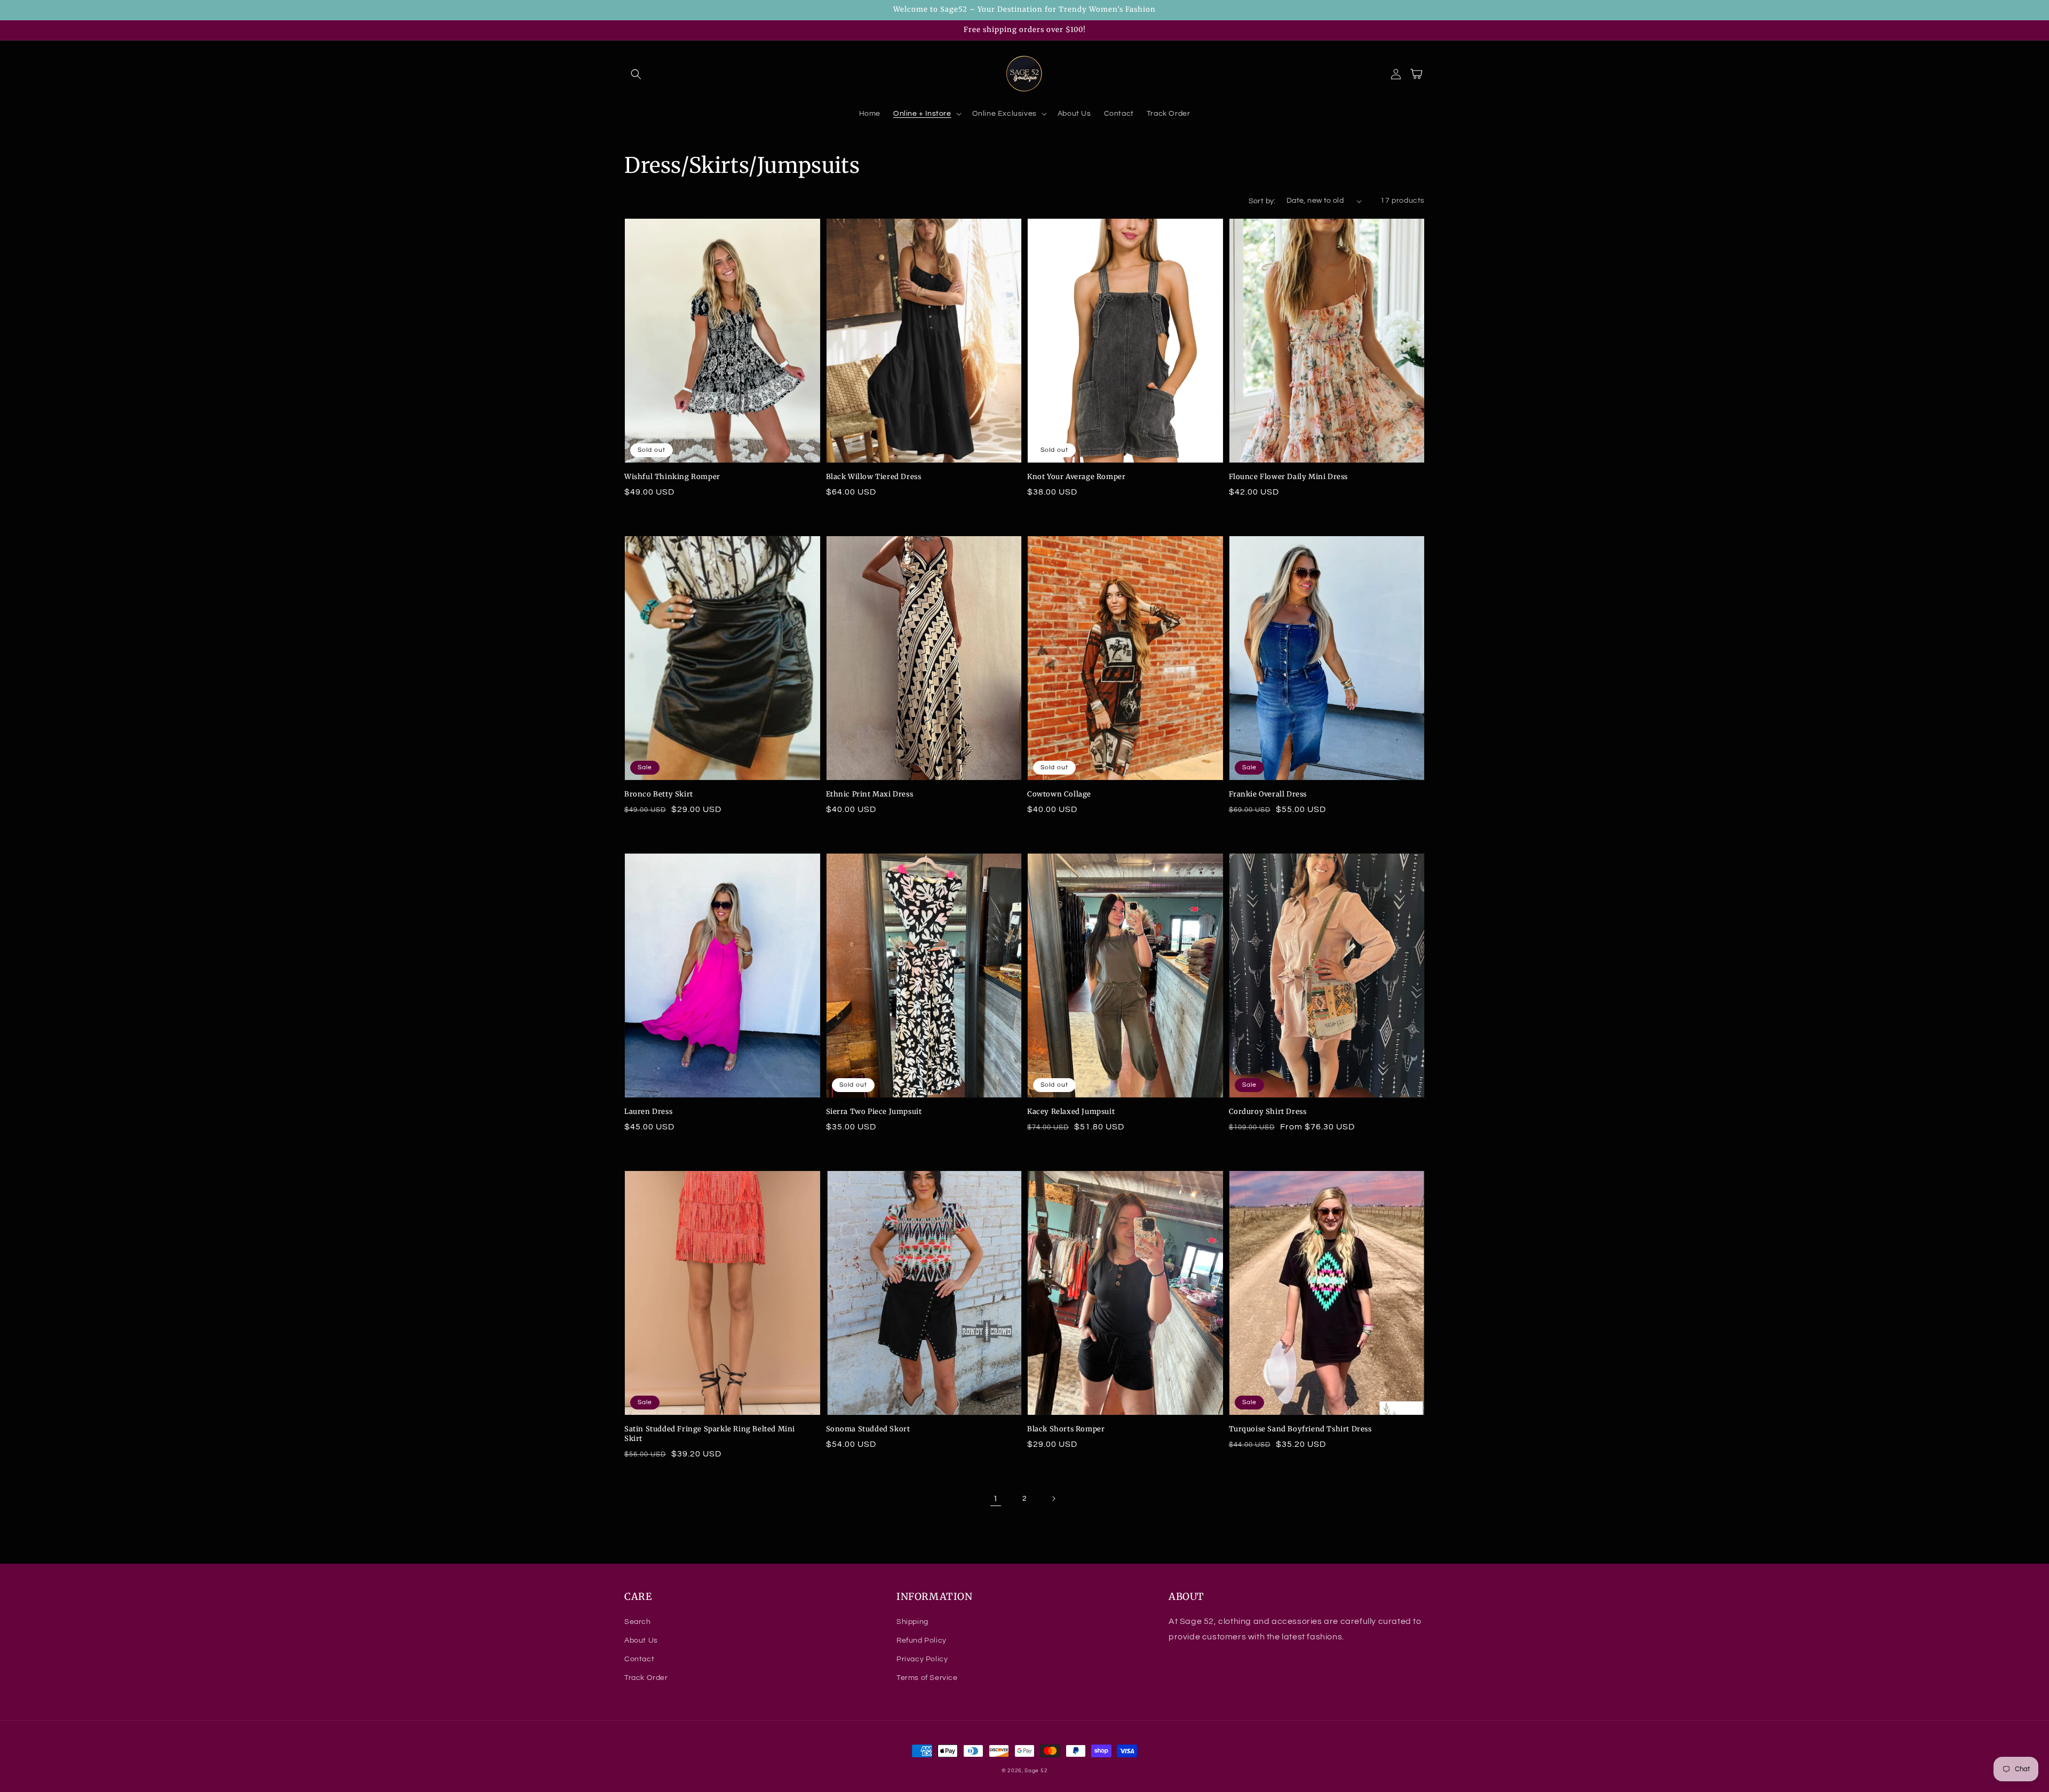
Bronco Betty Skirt (659, 794)
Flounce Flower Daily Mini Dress (1289, 477)
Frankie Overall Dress (1268, 794)
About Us (641, 1640)
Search (638, 1622)
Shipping (912, 1622)
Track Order (646, 1678)
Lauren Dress (648, 1112)
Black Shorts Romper (1066, 1429)
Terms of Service (927, 1678)
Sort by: (1262, 201)
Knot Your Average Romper (1076, 477)
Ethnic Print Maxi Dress (870, 794)
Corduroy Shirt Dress (1268, 1112)
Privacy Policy (922, 1659)
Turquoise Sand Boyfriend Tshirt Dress (1300, 1429)
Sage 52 (1036, 1771)
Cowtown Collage (1059, 794)
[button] (636, 74)
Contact (639, 1659)
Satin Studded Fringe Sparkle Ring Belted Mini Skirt (710, 1434)
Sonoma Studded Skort (868, 1429)
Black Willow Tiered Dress (874, 477)
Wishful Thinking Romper (672, 477)
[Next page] (1053, 1499)
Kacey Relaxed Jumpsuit (1071, 1112)
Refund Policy (922, 1640)
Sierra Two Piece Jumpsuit (874, 1112)
